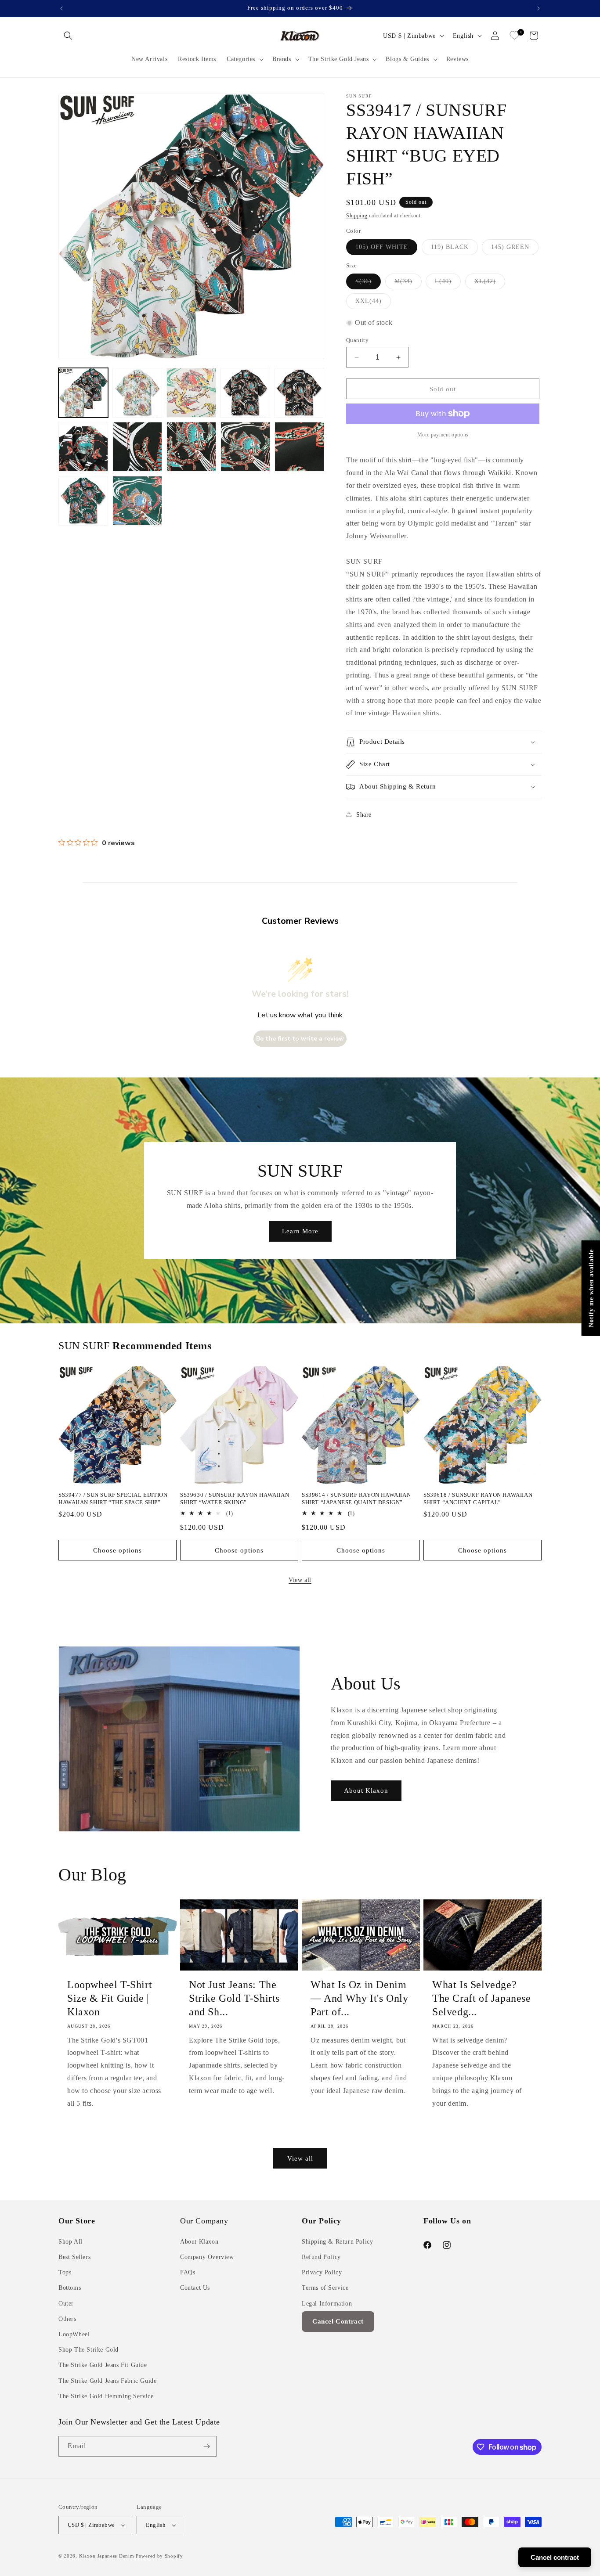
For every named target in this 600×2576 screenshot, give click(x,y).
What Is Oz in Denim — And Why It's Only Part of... (359, 1998)
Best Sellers (74, 2257)
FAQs (188, 2272)
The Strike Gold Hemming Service (106, 2396)
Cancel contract (555, 2557)
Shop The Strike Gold (89, 2350)
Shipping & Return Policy (337, 2242)
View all (300, 1580)
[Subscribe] (206, 2446)
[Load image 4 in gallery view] (245, 393)
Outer (66, 2304)
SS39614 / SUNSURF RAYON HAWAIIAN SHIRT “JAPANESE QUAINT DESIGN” (356, 1499)
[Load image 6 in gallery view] (83, 447)
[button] (68, 36)
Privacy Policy (322, 2272)
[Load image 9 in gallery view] (245, 447)
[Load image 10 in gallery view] (299, 447)
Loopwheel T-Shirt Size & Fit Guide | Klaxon (110, 1998)
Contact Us (195, 2288)
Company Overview (207, 2257)
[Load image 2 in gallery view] (137, 393)
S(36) (368, 283)
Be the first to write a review (300, 1039)
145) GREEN (515, 249)
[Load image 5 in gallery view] (299, 393)
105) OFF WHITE (386, 249)
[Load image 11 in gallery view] (83, 501)
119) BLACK (454, 249)
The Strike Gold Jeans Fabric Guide (107, 2381)
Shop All (70, 2242)
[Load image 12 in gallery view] (137, 501)
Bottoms (70, 2288)
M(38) (408, 283)
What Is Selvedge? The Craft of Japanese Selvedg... (482, 1998)
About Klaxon (366, 1791)
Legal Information (327, 2304)
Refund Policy (321, 2257)
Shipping (357, 216)
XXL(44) (373, 303)
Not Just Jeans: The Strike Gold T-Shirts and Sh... (234, 1998)
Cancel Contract (338, 2321)
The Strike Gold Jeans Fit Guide (103, 2365)
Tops (65, 2272)
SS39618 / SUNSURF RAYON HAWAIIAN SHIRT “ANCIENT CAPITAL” (478, 1499)
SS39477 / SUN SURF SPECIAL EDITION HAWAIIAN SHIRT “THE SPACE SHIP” (113, 1499)
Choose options (117, 1550)
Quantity (357, 340)
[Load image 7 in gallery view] (137, 447)
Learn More (300, 1231)
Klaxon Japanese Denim (107, 2556)
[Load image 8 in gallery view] (191, 447)
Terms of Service (325, 2288)
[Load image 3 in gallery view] (191, 393)
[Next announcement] (539, 8)
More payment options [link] (443, 435)
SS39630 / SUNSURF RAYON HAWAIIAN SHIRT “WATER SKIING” (235, 1499)
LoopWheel (74, 2334)
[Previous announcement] (61, 8)
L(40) (448, 283)
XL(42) (490, 283)
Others (67, 2319)
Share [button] (364, 815)
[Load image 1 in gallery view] (83, 393)
